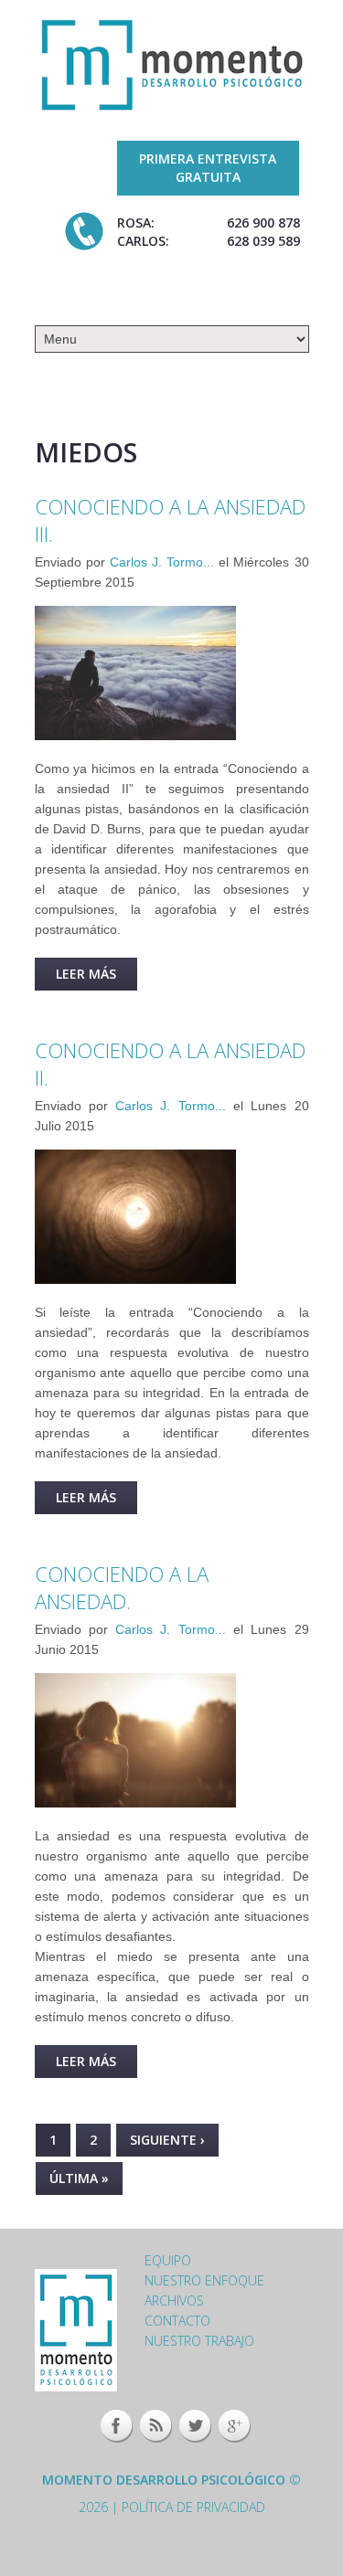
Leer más (96, 978)
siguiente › (167, 2140)
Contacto (177, 2321)
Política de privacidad (193, 2507)
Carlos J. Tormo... (162, 562)
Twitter (195, 2426)
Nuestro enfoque (204, 2280)
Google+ (235, 2426)
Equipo (168, 2260)
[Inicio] (172, 64)
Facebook (117, 2426)
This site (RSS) (156, 2426)
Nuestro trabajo (199, 2341)
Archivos (174, 2300)
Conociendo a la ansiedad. (122, 1587)
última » (79, 2178)
